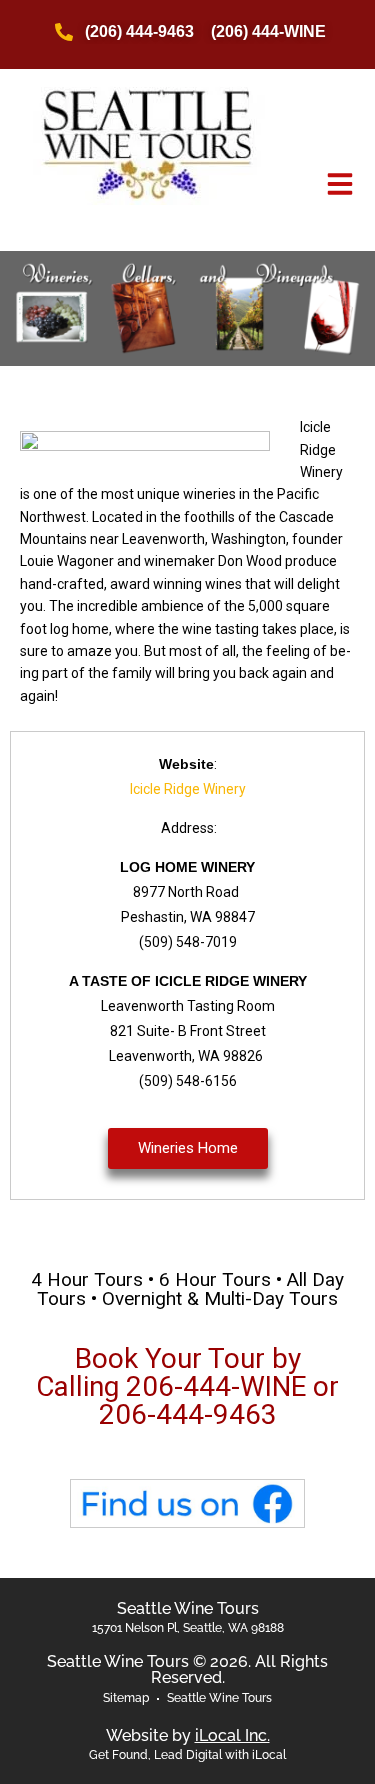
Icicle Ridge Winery (188, 789)
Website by (188, 1735)
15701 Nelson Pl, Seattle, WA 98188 (188, 1628)
